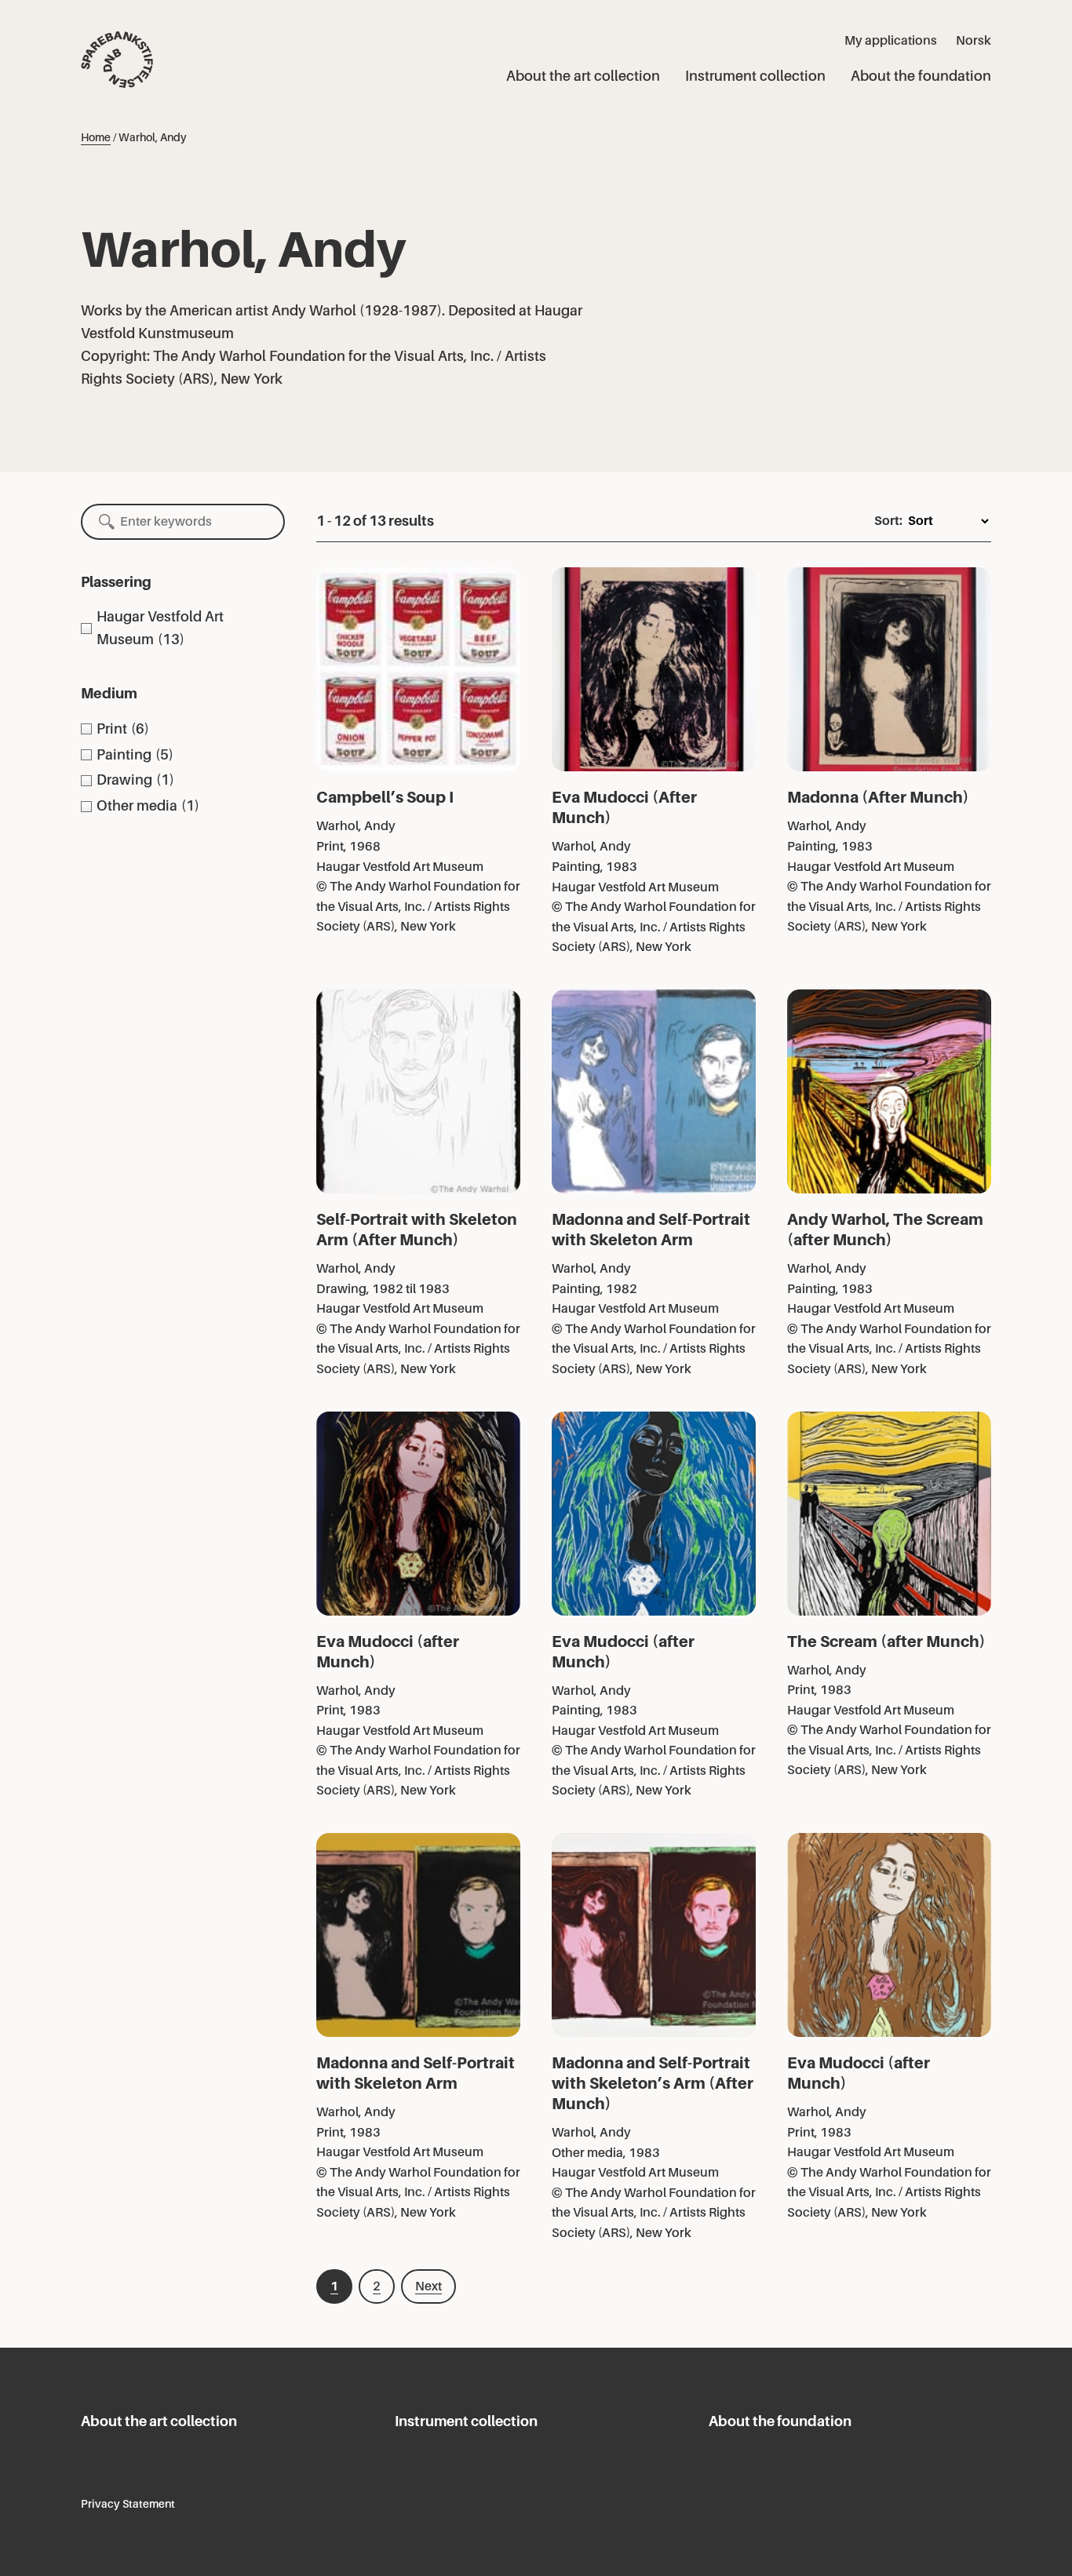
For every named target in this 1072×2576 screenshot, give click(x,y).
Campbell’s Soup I (385, 797)
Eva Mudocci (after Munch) (388, 1652)
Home (96, 137)
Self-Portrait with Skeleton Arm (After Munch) (417, 1230)
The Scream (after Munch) (886, 1641)
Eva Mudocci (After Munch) (624, 807)
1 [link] (334, 2286)
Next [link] (428, 2286)
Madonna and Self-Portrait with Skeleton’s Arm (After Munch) (653, 2083)
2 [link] (377, 2286)
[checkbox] (183, 629)
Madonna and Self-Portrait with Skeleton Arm (651, 1230)
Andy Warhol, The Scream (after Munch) (885, 1230)
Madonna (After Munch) (878, 797)
